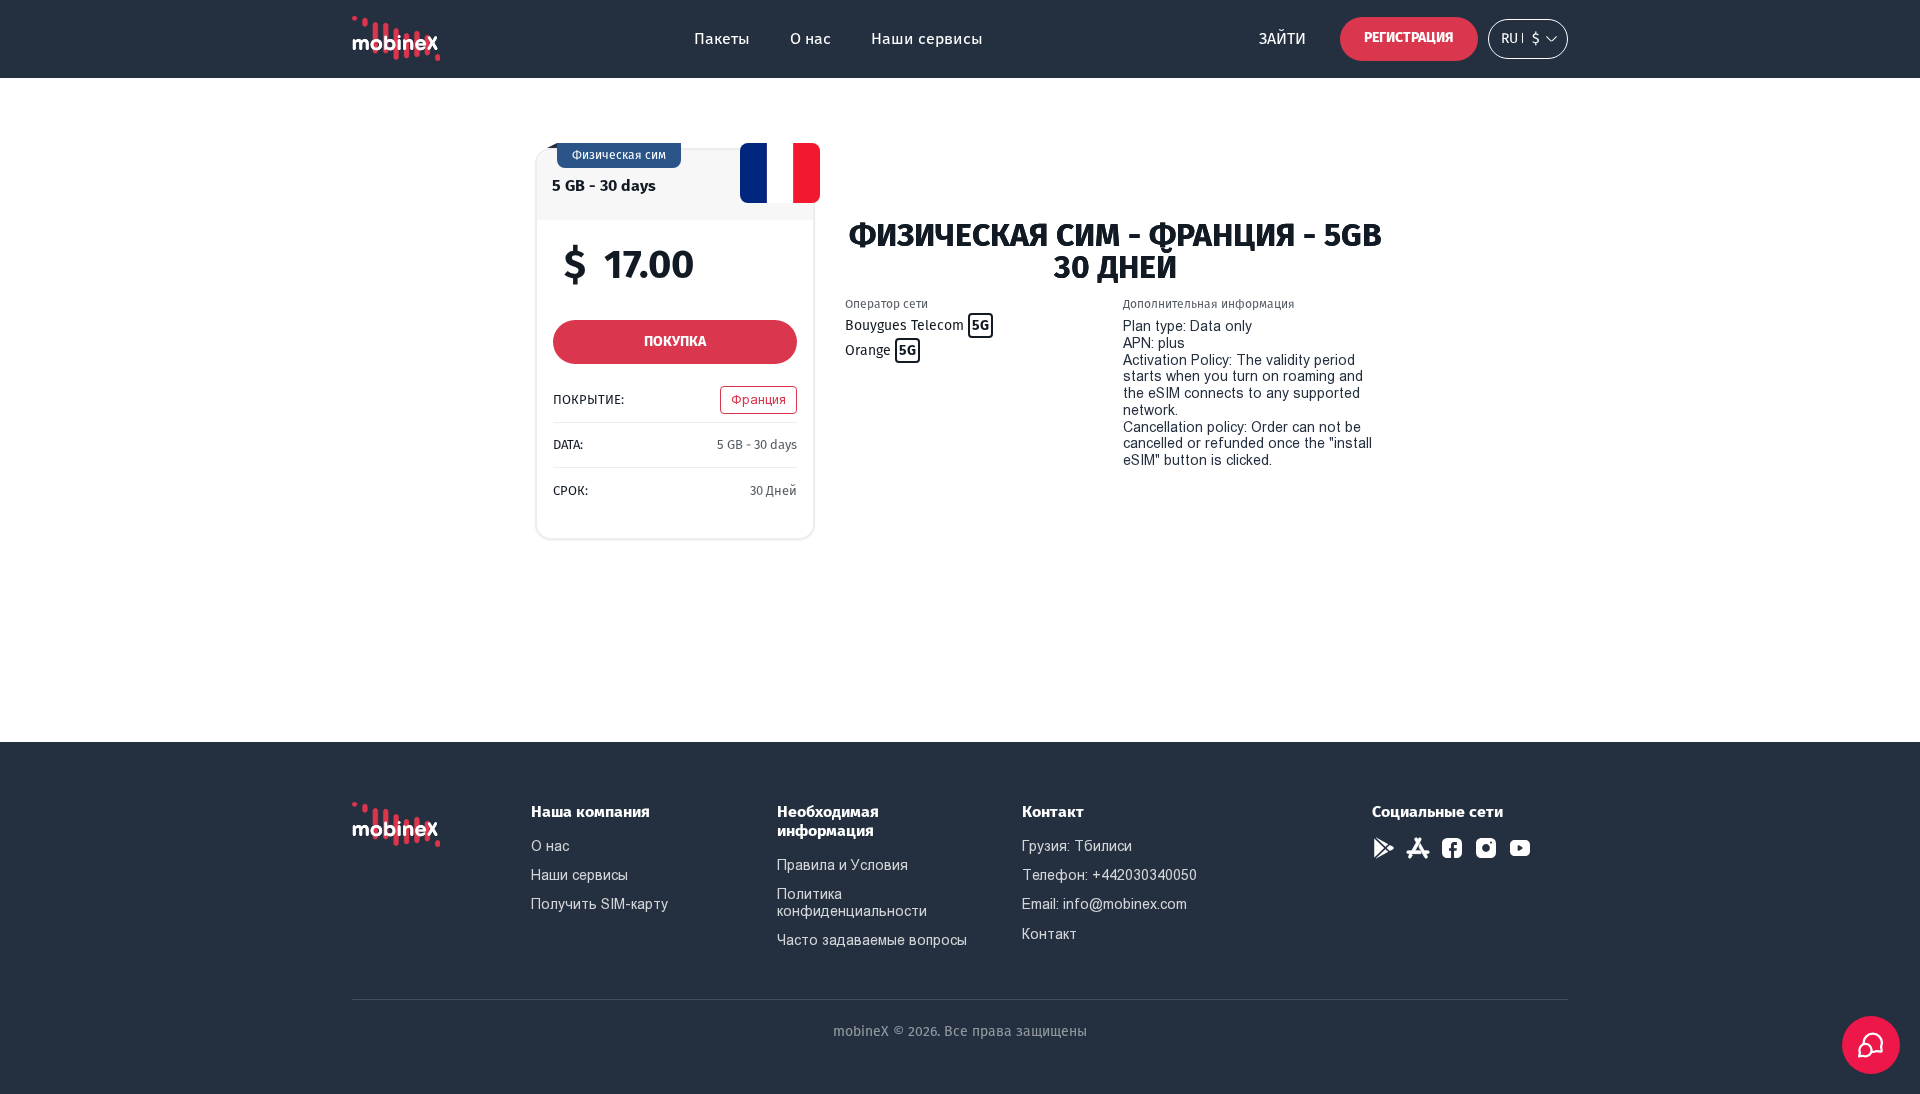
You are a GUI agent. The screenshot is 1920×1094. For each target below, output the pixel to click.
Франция (758, 399)
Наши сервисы (927, 38)
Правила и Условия (842, 865)
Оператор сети (886, 304)
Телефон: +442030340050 (1109, 875)
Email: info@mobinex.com (1104, 904)
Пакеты (722, 38)
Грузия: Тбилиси (1077, 846)
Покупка (675, 341)
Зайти (1282, 38)
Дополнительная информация (1209, 304)
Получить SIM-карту (599, 904)
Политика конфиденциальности (852, 902)
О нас (810, 38)
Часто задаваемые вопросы (872, 940)
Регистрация (1409, 37)
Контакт (1049, 934)
